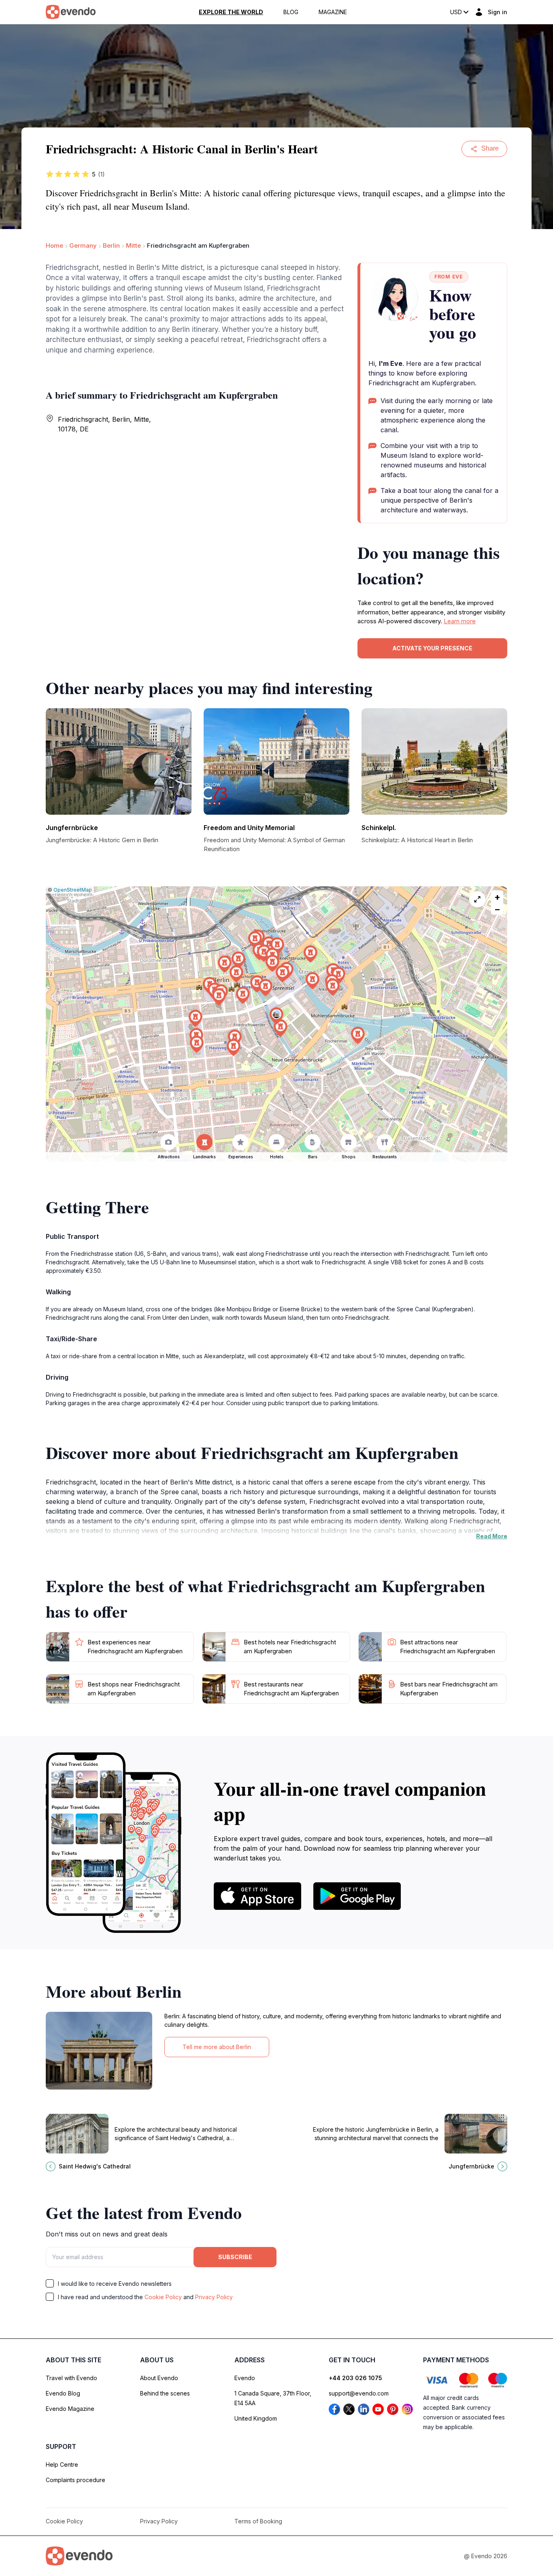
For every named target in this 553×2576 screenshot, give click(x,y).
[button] (276, 1016)
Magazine (333, 12)
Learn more (460, 621)
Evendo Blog (63, 2393)
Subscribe (235, 2257)
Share (490, 148)
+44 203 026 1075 (355, 2378)
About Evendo (159, 2378)
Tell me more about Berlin (217, 2047)
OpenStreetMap (73, 890)
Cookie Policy (163, 2297)
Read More (492, 1536)
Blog (291, 12)
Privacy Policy (214, 2297)
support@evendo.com (359, 2393)
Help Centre (62, 2465)
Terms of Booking (258, 2521)
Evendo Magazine (70, 2409)
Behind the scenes (165, 2393)
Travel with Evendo (71, 2378)
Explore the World (231, 12)
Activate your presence (432, 648)
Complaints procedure (76, 2480)
